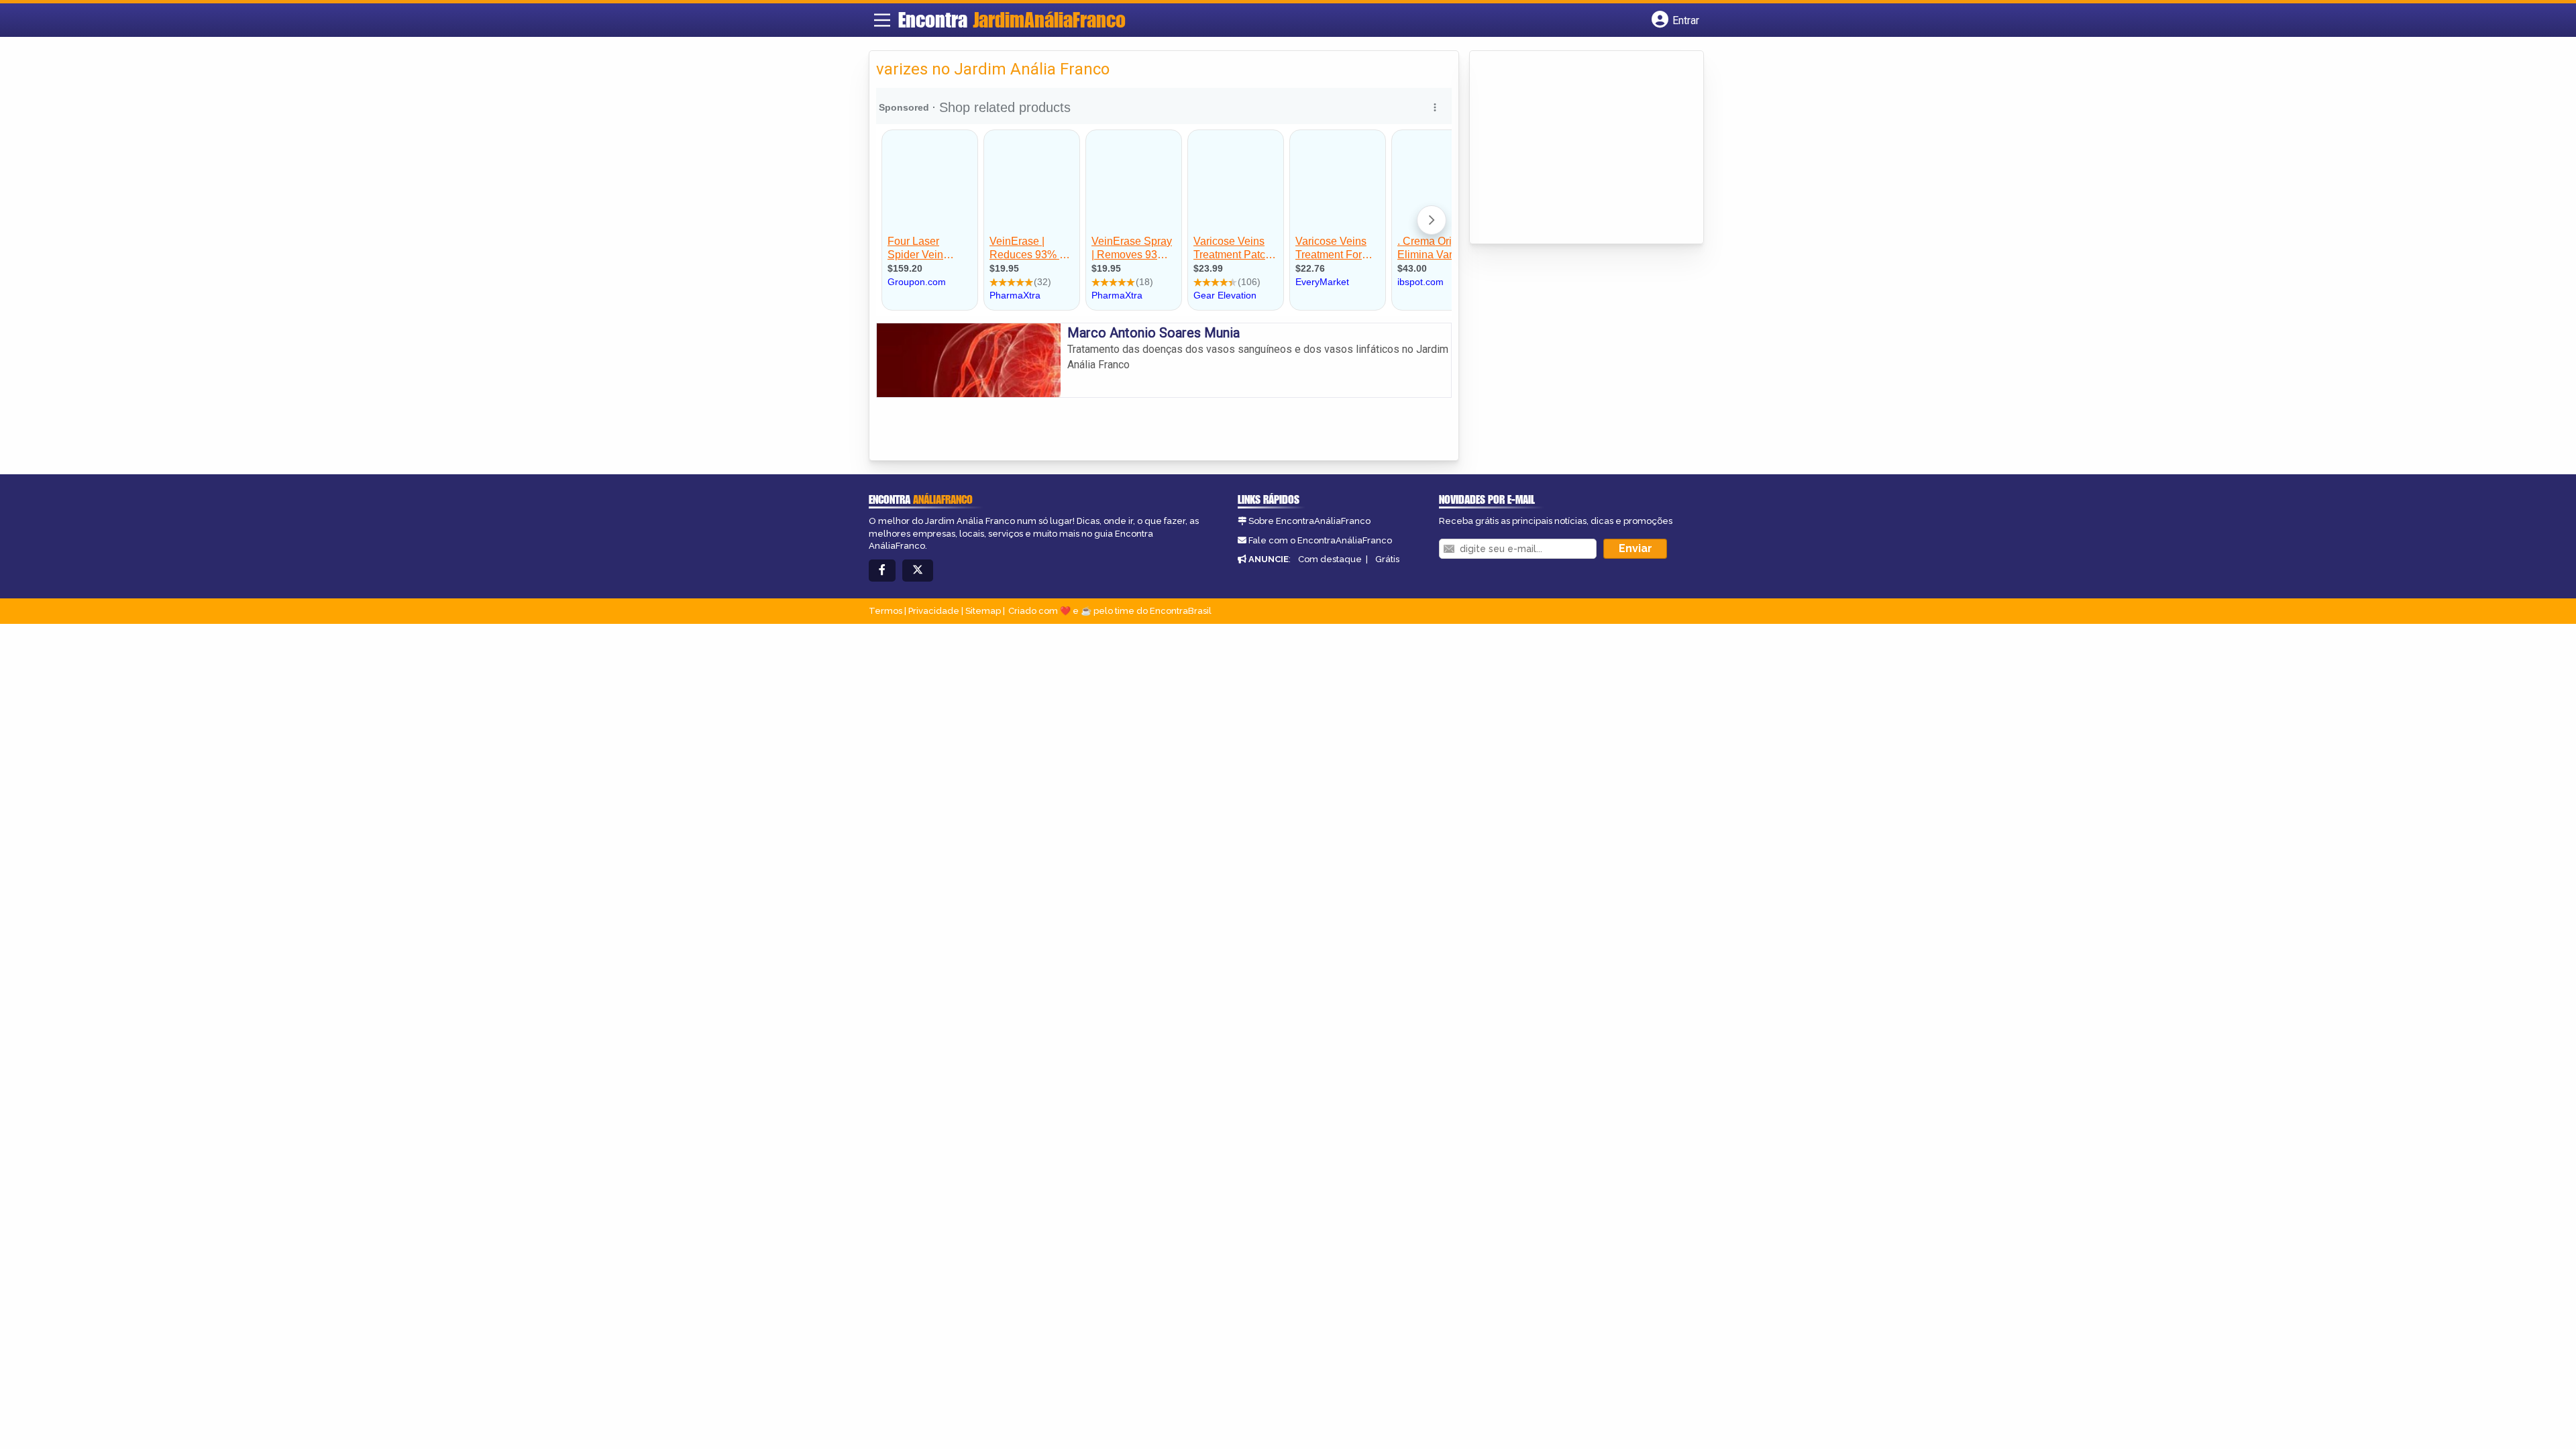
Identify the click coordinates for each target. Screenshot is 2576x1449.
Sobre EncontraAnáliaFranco (1309, 521)
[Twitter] (918, 571)
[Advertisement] (1577, 148)
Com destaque (1330, 559)
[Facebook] (882, 571)
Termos (885, 611)
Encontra (1012, 19)
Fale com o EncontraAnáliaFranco (1320, 540)
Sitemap (983, 611)
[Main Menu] (882, 20)
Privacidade (934, 611)
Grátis (1387, 559)
